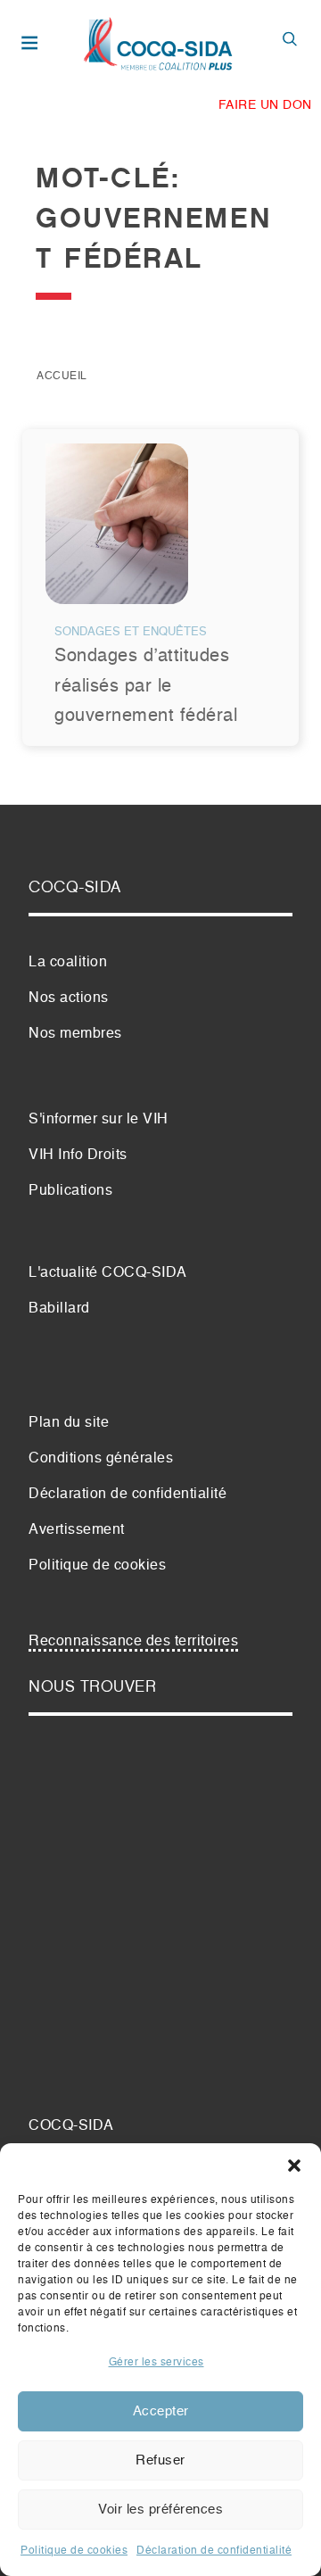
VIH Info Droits (78, 1155)
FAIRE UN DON (265, 105)
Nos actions (69, 998)
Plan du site (69, 1423)
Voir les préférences (160, 2510)
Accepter (161, 2411)
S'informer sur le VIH (99, 1120)
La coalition (68, 963)
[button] (294, 2166)
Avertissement (77, 1530)
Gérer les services (156, 2363)
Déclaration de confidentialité (214, 2551)
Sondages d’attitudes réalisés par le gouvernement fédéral (146, 686)
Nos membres (75, 1034)
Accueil (62, 377)
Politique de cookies (74, 2551)
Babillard (59, 1309)
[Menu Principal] (33, 45)
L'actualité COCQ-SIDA (108, 1273)
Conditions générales (101, 1459)
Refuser (160, 2460)
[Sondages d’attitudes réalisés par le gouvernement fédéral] (117, 531)
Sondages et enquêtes (131, 632)
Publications (70, 1191)
